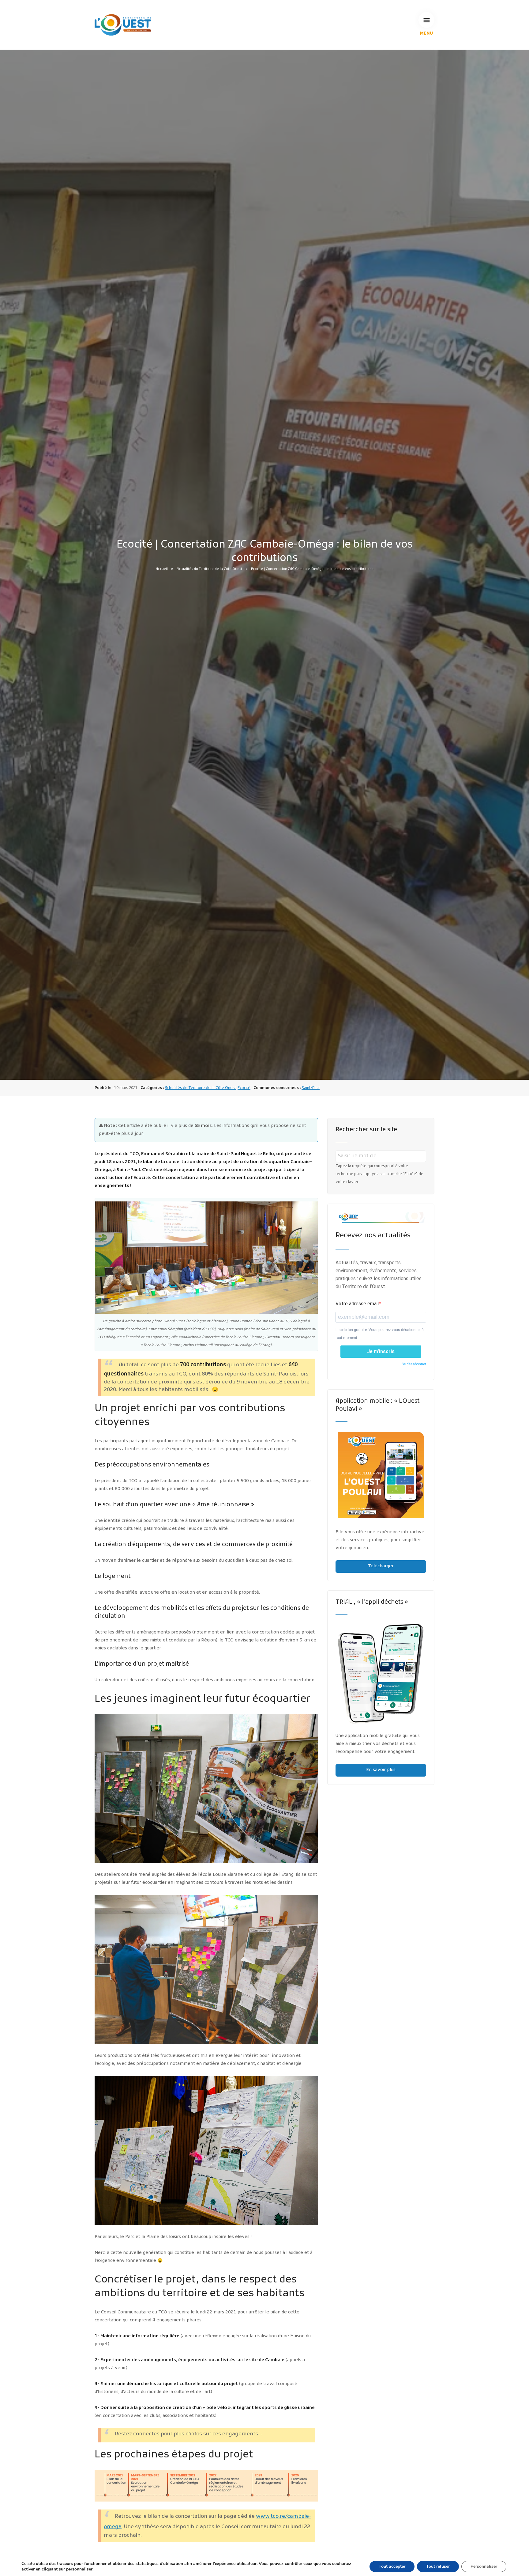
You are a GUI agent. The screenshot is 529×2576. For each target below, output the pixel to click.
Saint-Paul (311, 1088)
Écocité (244, 1088)
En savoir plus (381, 1770)
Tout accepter (392, 2566)
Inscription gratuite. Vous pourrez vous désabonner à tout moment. (380, 1334)
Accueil (162, 569)
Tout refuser (438, 2566)
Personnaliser (484, 2566)
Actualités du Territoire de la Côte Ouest (209, 569)
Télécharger (381, 1566)
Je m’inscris (381, 1351)
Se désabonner (414, 1364)
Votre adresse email (357, 1304)
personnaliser (79, 2569)
